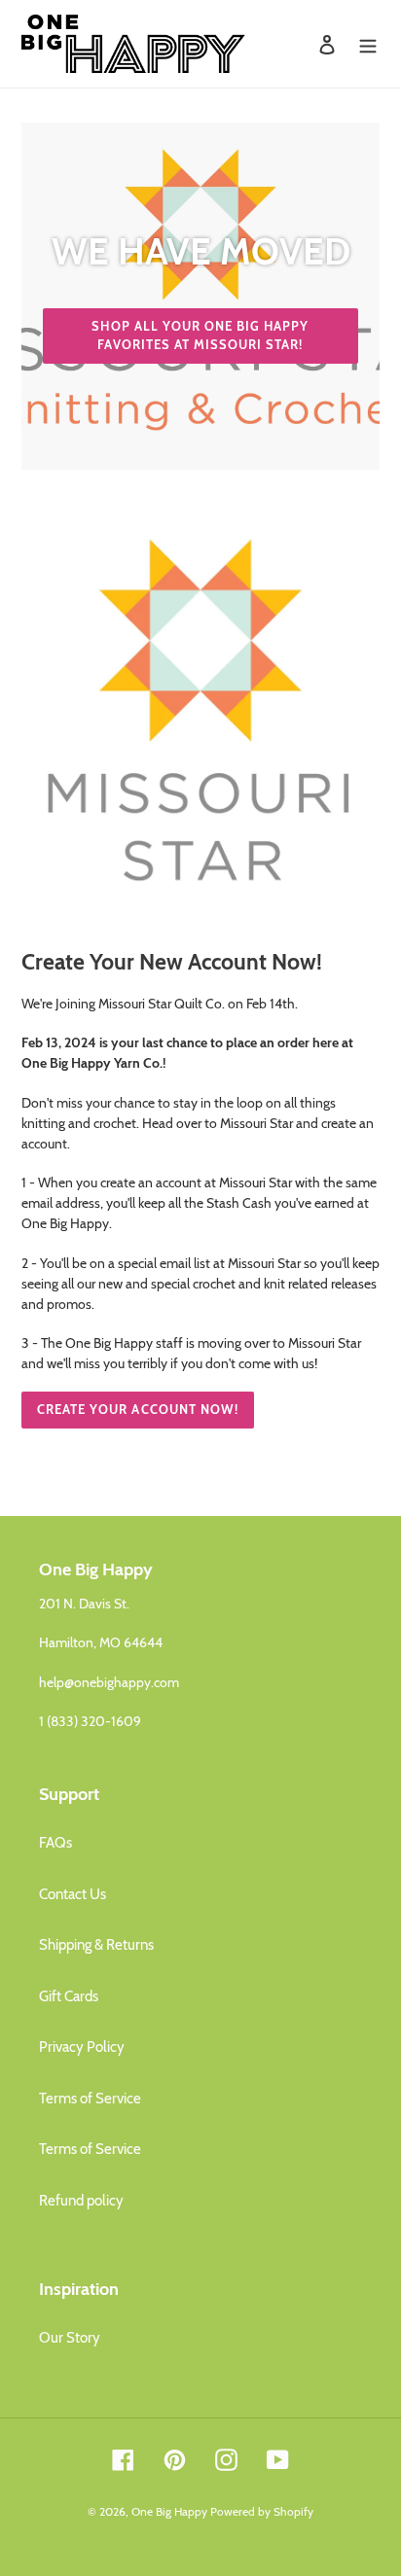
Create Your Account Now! (138, 1409)
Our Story (70, 2338)
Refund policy (81, 2201)
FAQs (55, 1843)
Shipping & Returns (96, 1945)
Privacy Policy (82, 2047)
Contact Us (73, 1894)
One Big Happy (169, 2511)
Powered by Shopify (262, 2511)
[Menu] (368, 44)
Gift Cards (69, 1996)
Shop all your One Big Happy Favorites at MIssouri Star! (200, 335)
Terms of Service (90, 2099)
